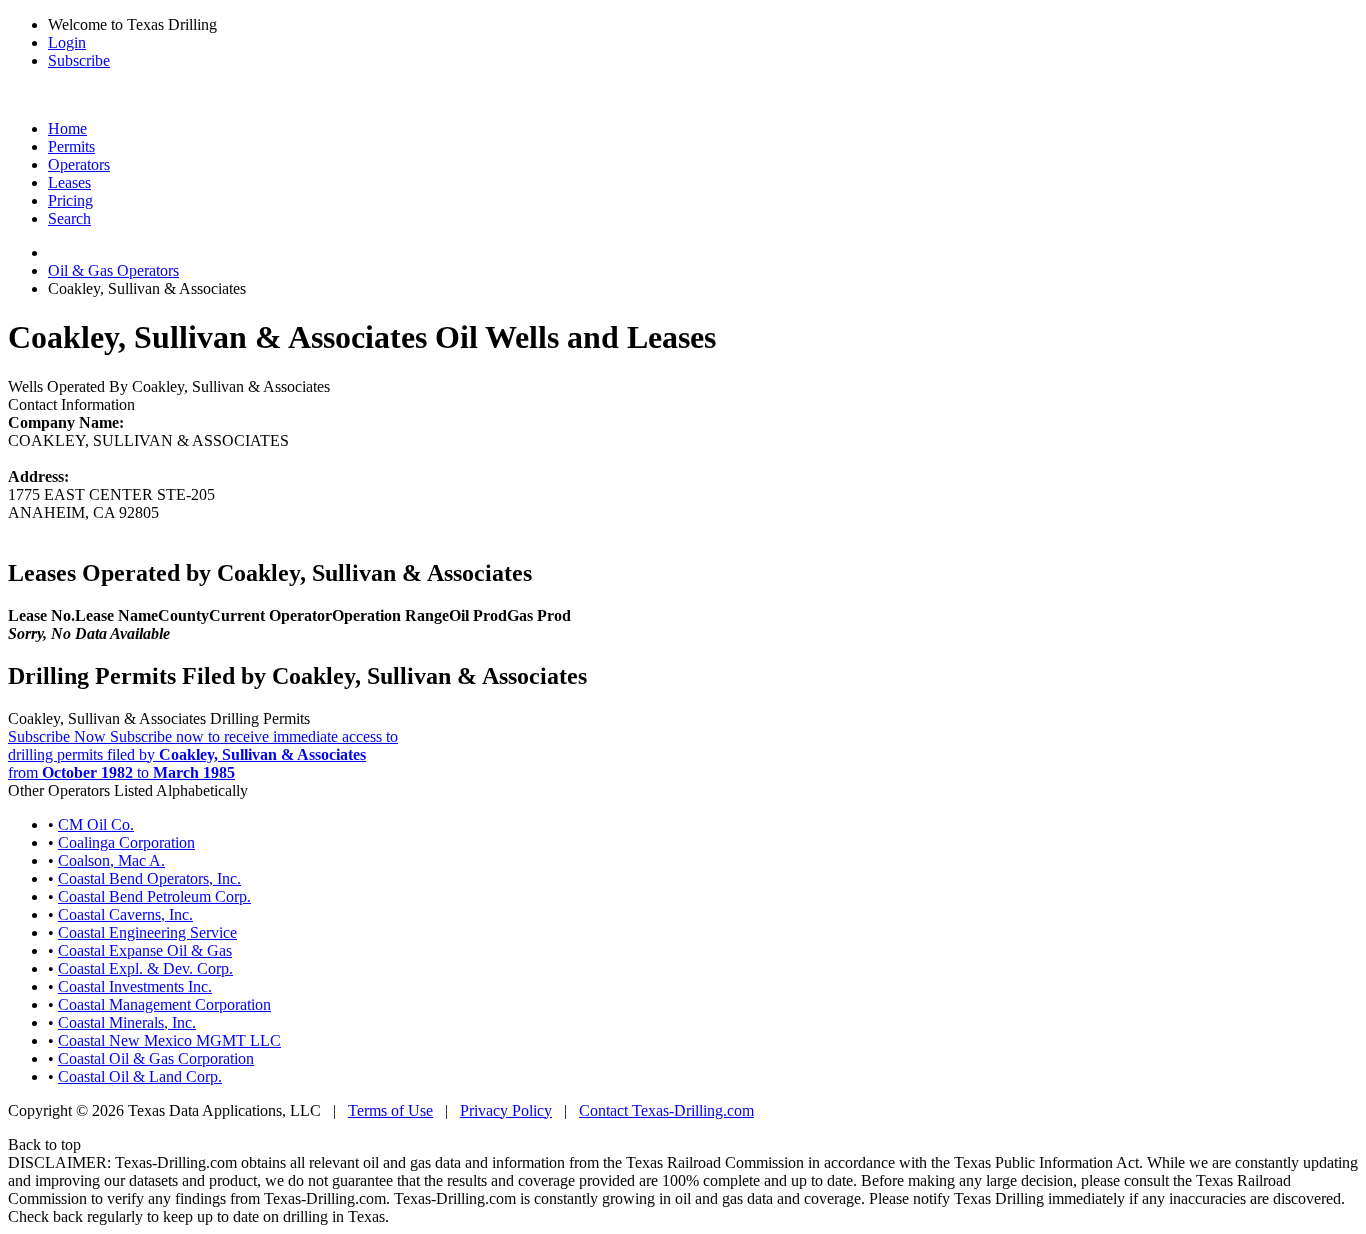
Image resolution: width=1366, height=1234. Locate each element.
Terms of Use (390, 1110)
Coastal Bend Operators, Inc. (149, 878)
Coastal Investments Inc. (135, 986)
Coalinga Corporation (126, 842)
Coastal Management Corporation (164, 1004)
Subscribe (79, 60)
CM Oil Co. (96, 824)
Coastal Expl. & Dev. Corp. (145, 968)
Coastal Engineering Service (147, 932)
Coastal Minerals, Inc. (127, 1022)
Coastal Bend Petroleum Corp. (154, 896)
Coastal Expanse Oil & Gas (145, 950)
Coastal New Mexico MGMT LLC (169, 1040)
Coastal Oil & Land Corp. (140, 1076)
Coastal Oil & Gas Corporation (156, 1058)
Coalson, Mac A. (111, 860)
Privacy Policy (506, 1110)
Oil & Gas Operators (113, 270)
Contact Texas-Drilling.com (666, 1110)
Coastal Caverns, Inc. (125, 914)
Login (67, 42)
